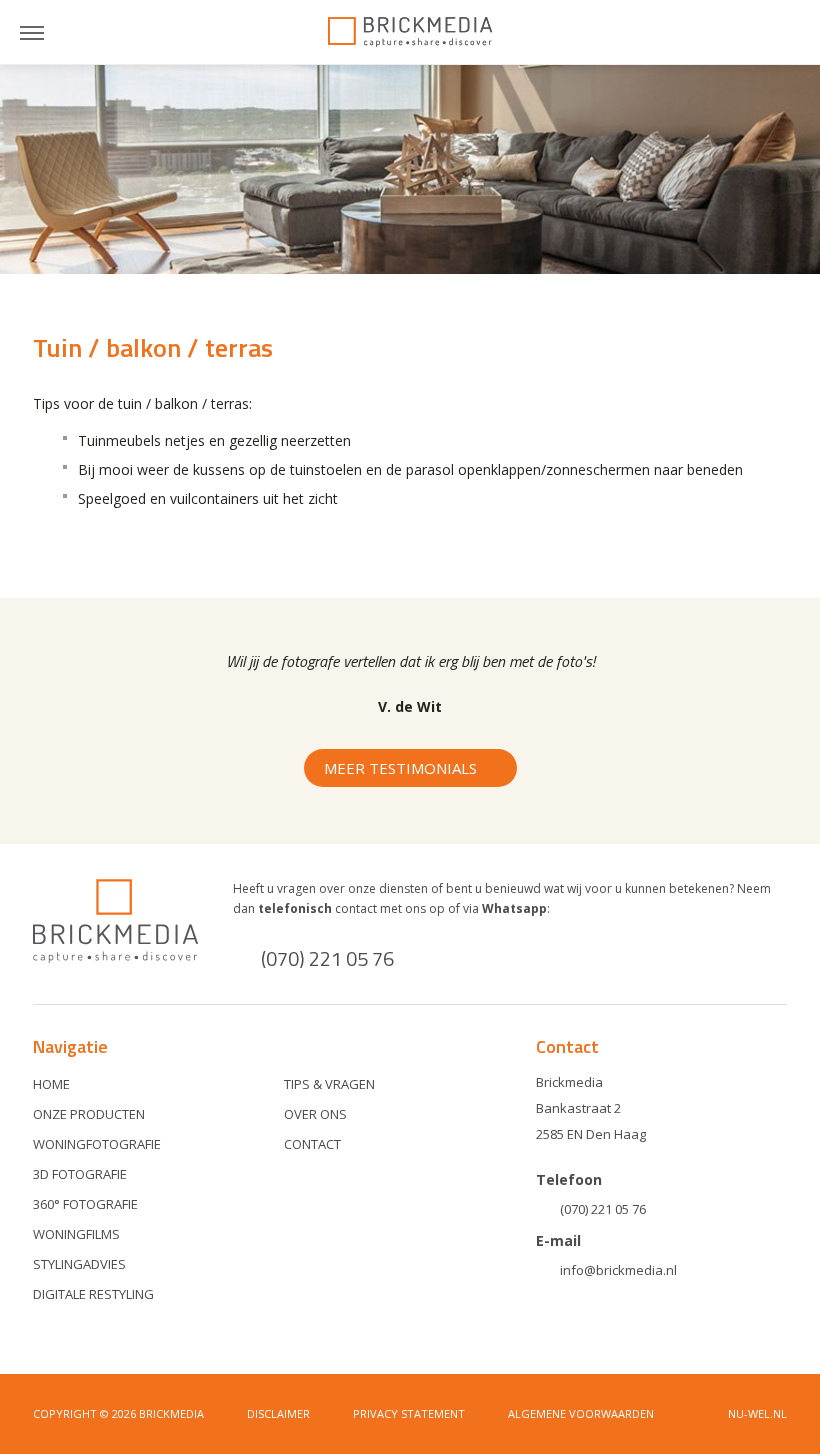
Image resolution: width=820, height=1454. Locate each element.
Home (51, 1084)
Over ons (315, 1114)
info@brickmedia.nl (618, 1270)
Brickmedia (410, 32)
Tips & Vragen (329, 1084)
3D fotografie (80, 1174)
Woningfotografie (97, 1144)
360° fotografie (85, 1204)
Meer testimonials (400, 768)
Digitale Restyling (93, 1294)
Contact (312, 1144)
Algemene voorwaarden (581, 1413)
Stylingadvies (79, 1264)
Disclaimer (278, 1413)
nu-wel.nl (757, 1413)
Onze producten (89, 1114)
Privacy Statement (409, 1413)
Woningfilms (76, 1234)
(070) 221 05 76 (327, 958)
